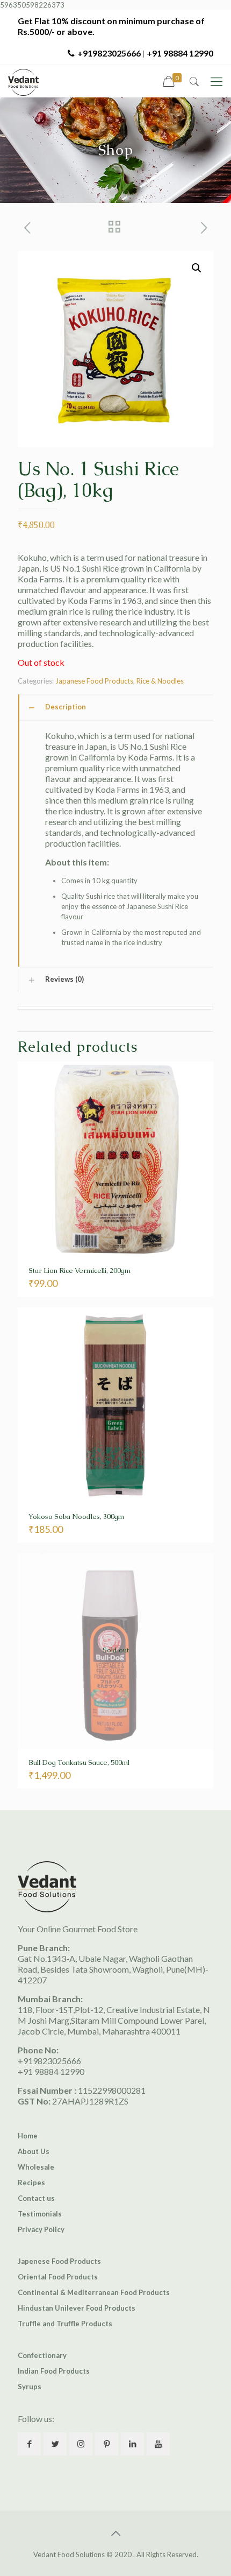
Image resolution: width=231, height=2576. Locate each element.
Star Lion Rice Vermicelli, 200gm (80, 1271)
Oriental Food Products (58, 2277)
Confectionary (42, 2355)
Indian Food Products (54, 2371)
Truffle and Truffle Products (65, 2324)
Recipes (31, 2183)
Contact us (36, 2198)
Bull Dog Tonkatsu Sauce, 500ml (79, 1762)
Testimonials (40, 2214)
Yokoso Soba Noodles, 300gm (76, 1516)
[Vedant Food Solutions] (23, 81)
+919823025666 (109, 53)
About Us (34, 2151)
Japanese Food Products (94, 681)
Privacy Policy (41, 2229)
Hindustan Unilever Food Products (77, 2308)
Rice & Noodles (160, 681)
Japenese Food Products (59, 2261)
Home (28, 2136)
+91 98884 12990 (180, 53)
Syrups (30, 2387)
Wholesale (36, 2167)
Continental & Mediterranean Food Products (94, 2292)
